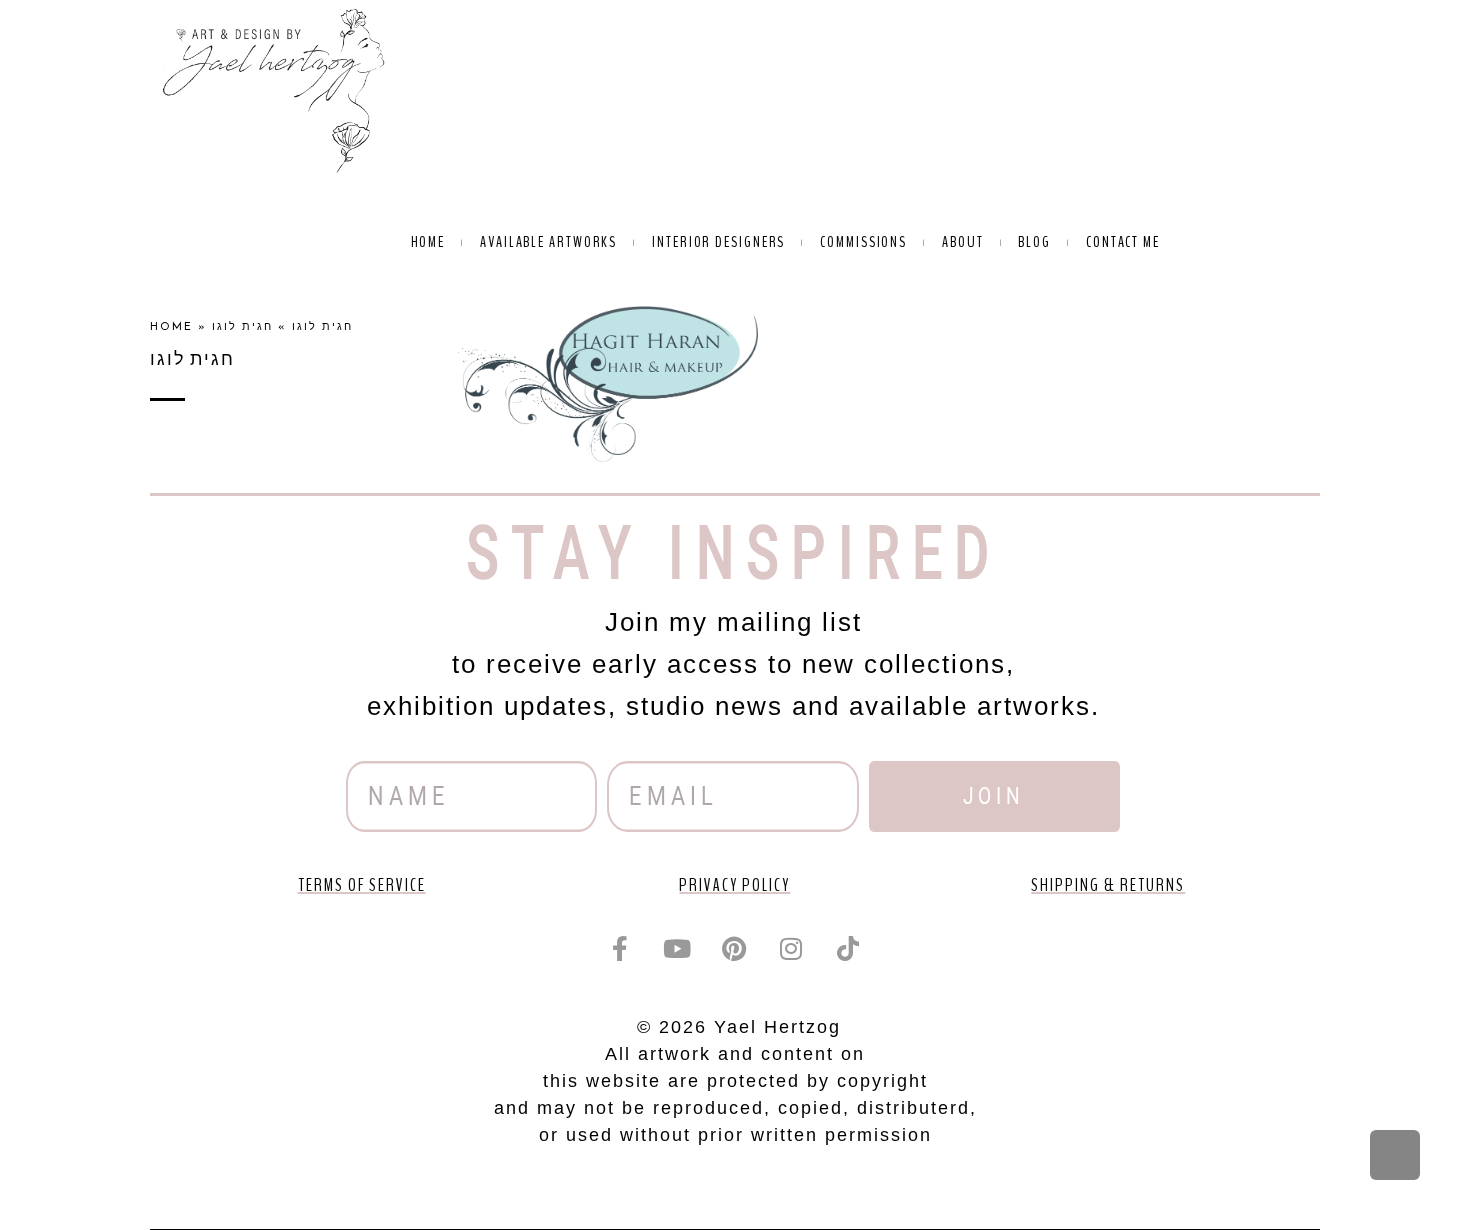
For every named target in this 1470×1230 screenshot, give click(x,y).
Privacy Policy (734, 885)
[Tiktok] (849, 949)
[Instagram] (792, 949)
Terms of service (362, 885)
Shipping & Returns (1108, 885)
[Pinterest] (735, 949)
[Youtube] (678, 949)
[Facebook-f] (621, 949)
